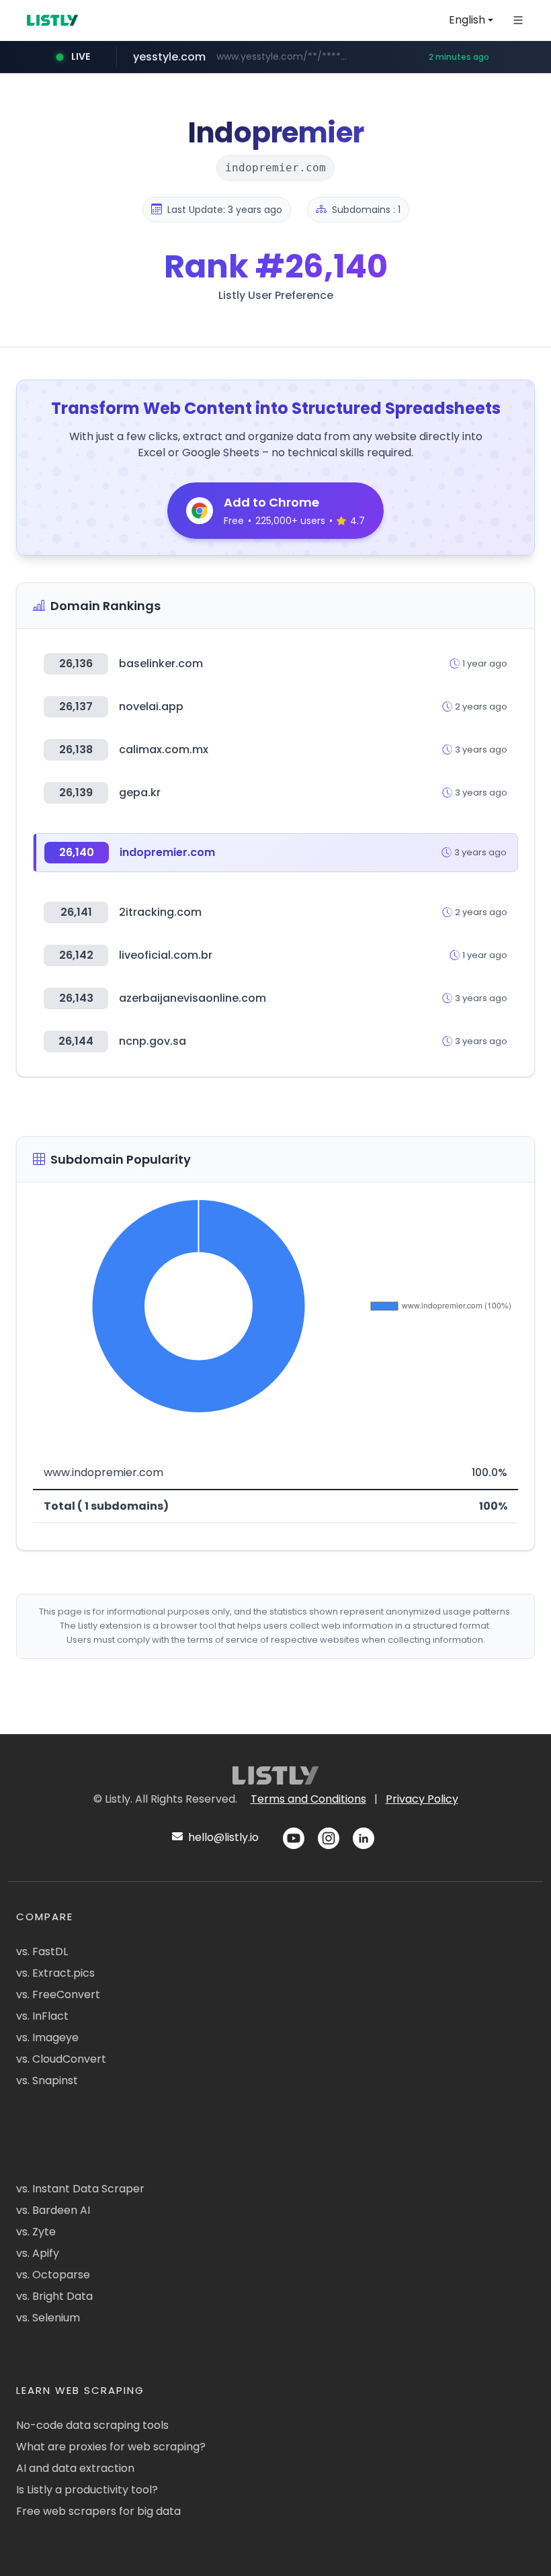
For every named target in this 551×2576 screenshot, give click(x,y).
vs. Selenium (48, 2318)
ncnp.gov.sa (153, 1041)
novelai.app (151, 706)
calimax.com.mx (164, 749)
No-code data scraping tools (92, 2425)
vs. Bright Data (54, 2296)
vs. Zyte (36, 2232)
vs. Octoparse (53, 2275)
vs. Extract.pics (55, 1973)
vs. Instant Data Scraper (80, 2189)
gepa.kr (140, 792)
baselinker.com (161, 663)
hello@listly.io (222, 1837)
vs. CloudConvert (61, 2059)
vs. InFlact (42, 2016)
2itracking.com (160, 912)
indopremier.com (167, 852)
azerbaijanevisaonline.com (193, 998)
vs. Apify (38, 2253)
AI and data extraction (75, 2468)
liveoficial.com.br (166, 955)
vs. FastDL (42, 1951)
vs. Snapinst (47, 2080)
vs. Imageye (47, 2037)
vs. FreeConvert (58, 1994)
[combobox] (471, 20)
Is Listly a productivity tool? (87, 2490)
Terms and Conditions (308, 1799)
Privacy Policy (422, 1799)
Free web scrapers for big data (98, 2511)
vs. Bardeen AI (53, 2210)
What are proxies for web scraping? (111, 2447)
